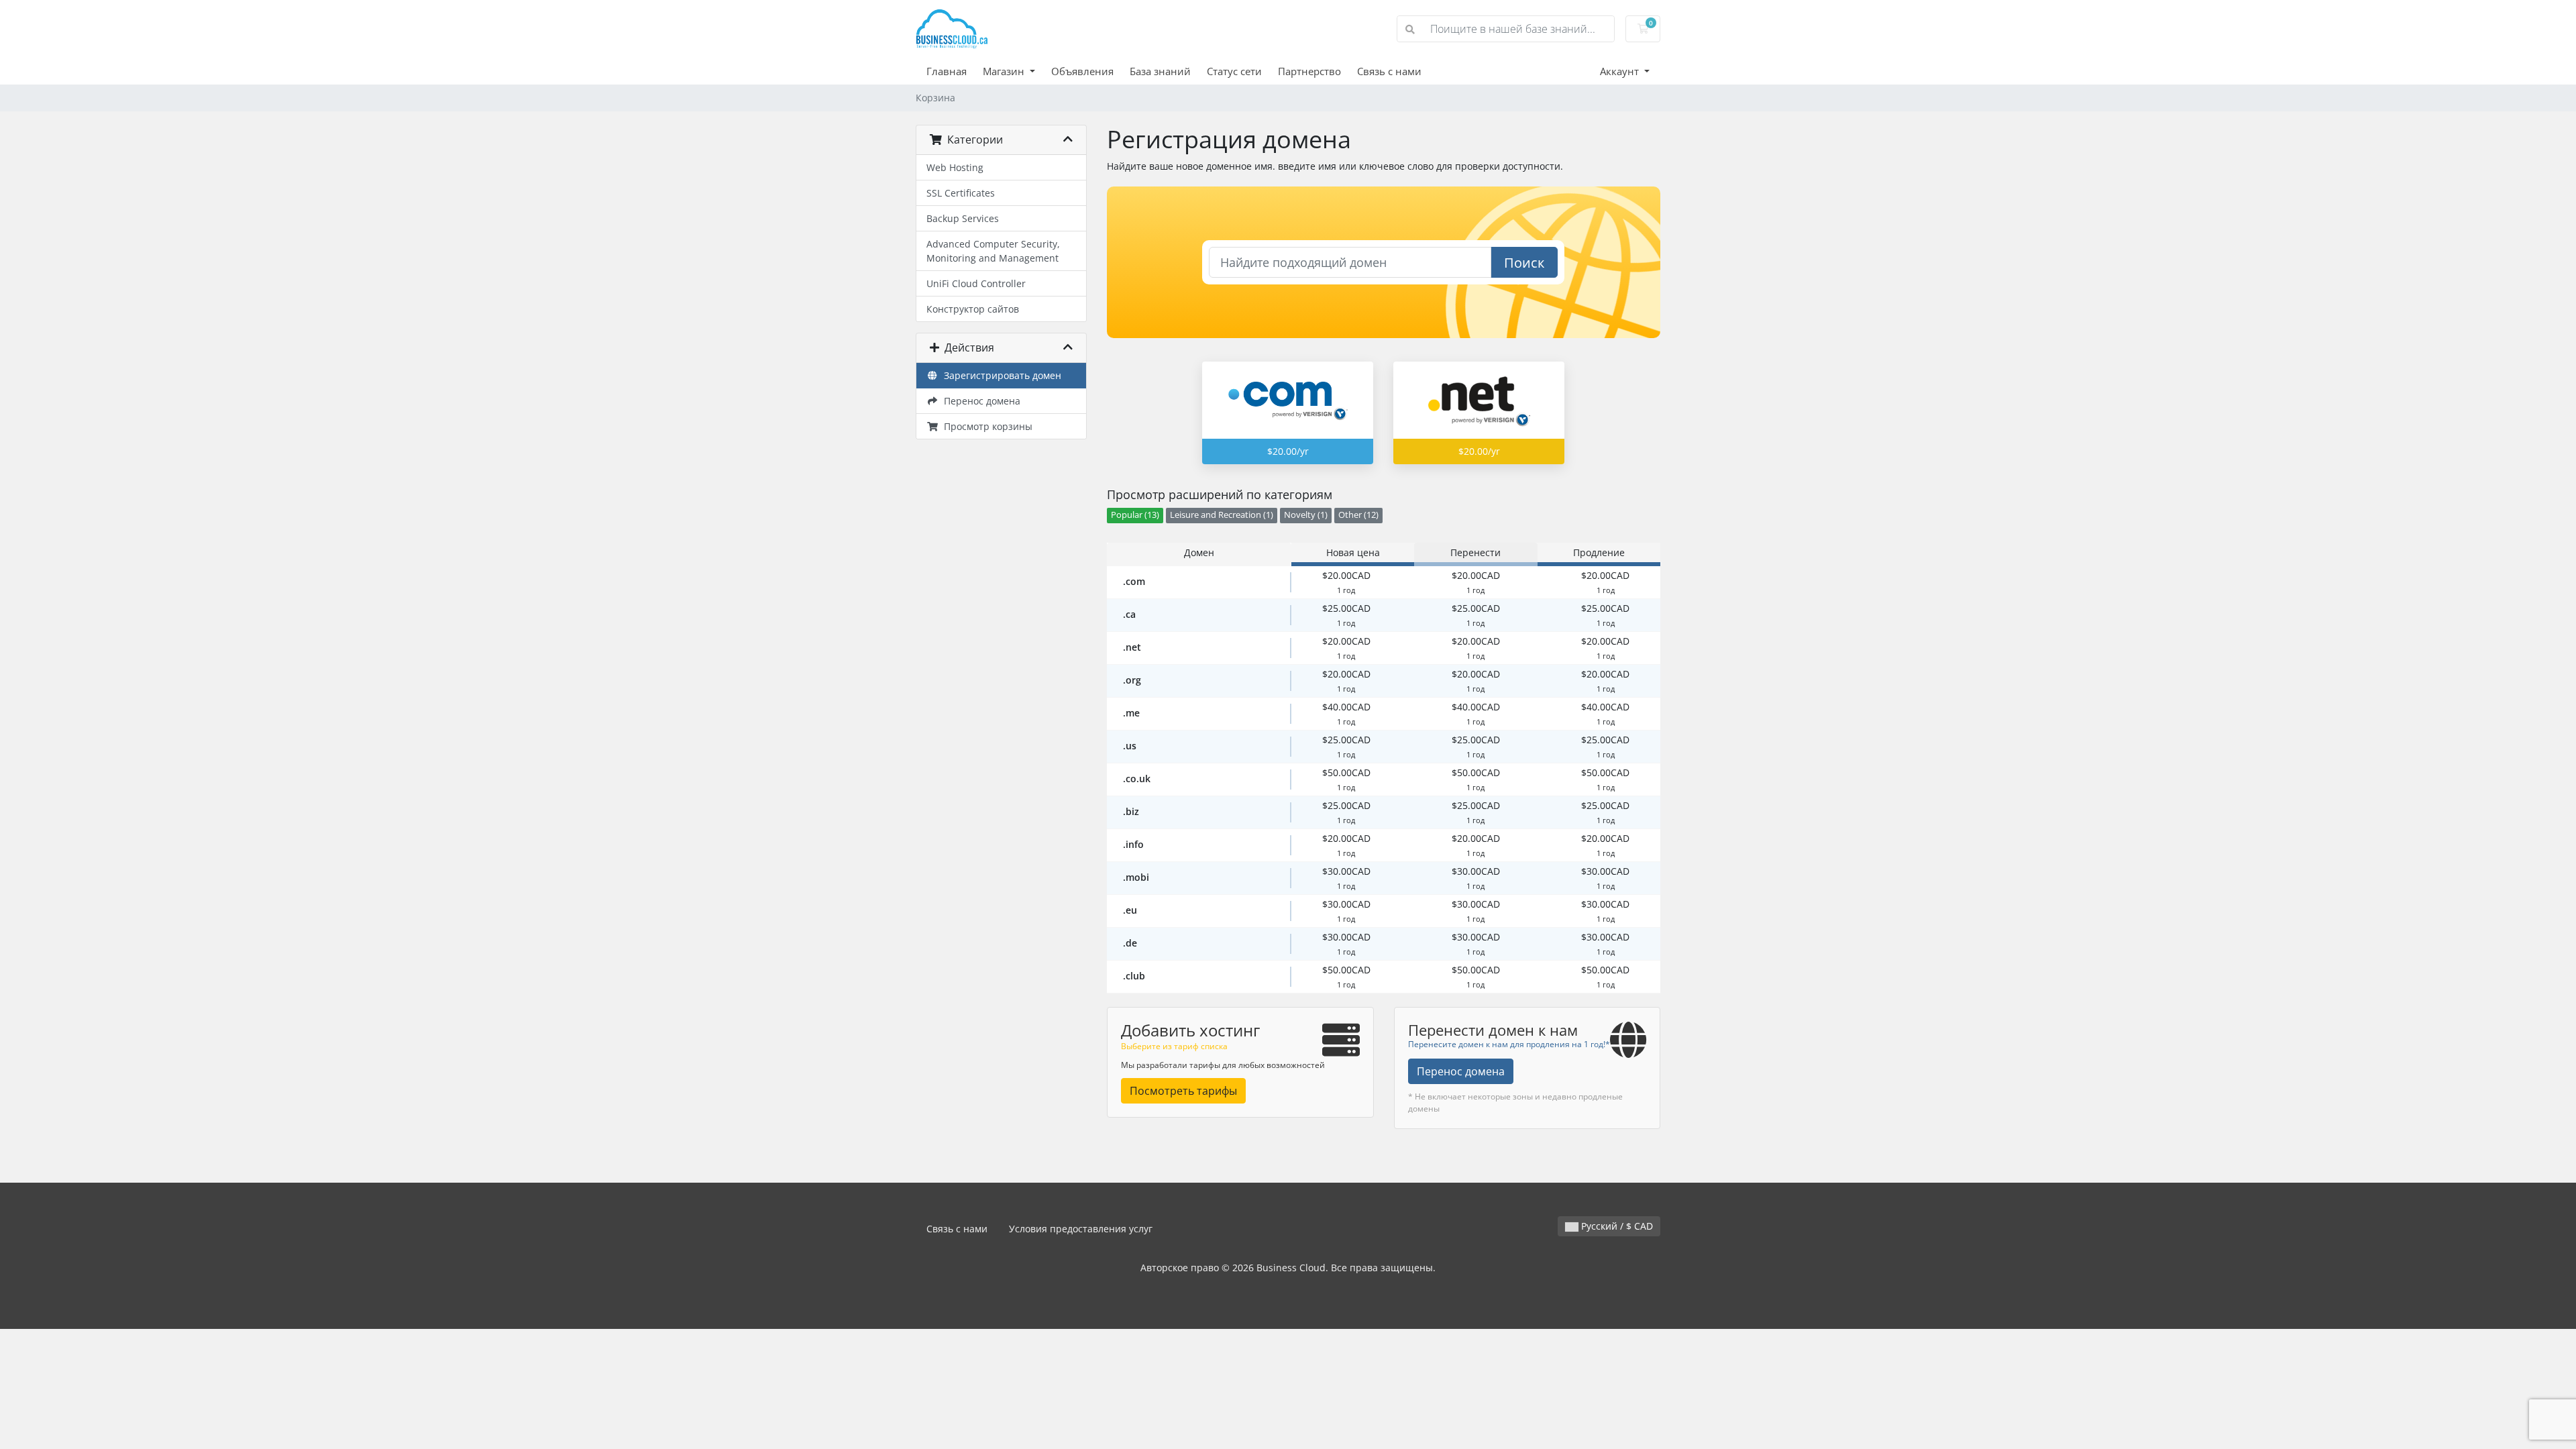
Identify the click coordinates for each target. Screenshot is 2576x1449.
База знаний (1160, 71)
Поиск (1524, 263)
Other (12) (1358, 515)
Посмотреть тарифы (1183, 1091)
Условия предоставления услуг (1081, 1229)
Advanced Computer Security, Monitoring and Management (993, 251)
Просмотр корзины (985, 426)
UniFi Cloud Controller (976, 283)
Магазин (1005, 71)
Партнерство (1309, 71)
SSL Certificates (961, 193)
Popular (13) (1135, 515)
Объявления (1082, 71)
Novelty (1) (1306, 515)
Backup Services (963, 218)
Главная (947, 71)
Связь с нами (1389, 71)
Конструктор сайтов (973, 309)
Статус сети (1234, 71)
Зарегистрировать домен (1000, 375)
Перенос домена (979, 401)
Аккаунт (1621, 71)
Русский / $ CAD (1616, 1226)
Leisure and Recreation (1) (1222, 515)
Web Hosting (955, 167)
